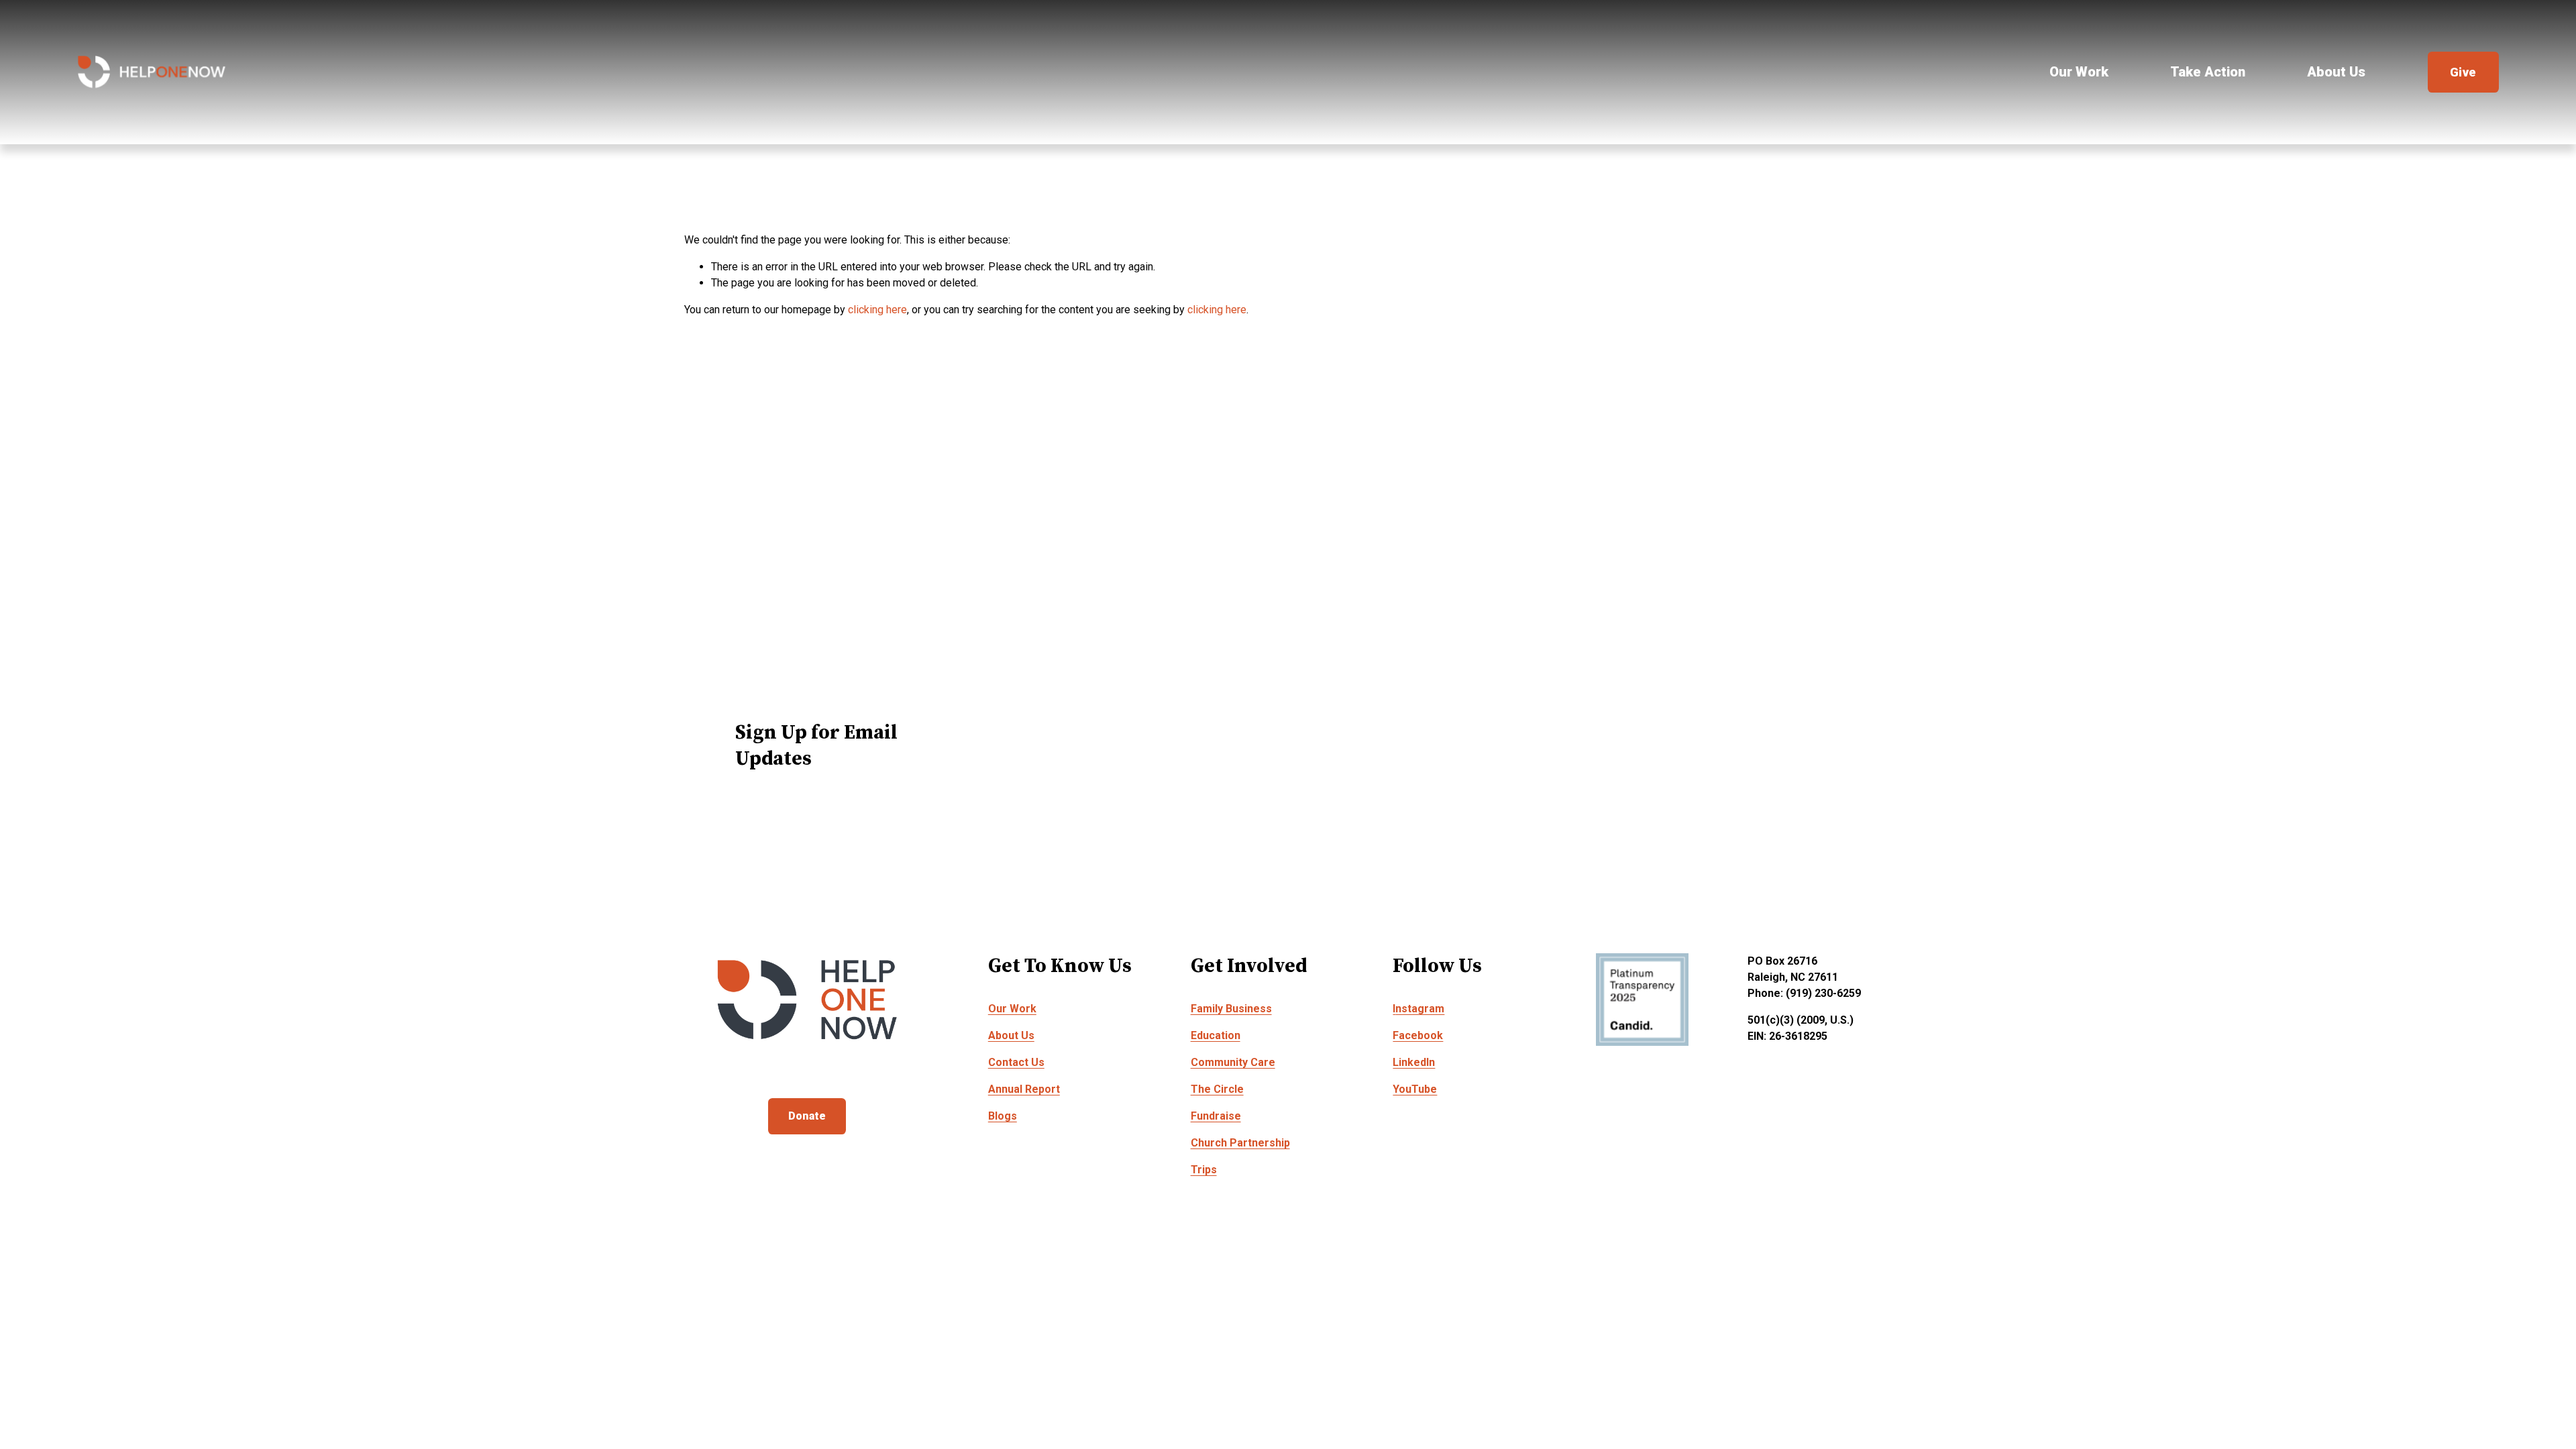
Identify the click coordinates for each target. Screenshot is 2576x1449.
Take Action (2208, 72)
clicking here (877, 310)
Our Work (2079, 72)
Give (2463, 72)
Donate (807, 1116)
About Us (2336, 72)
